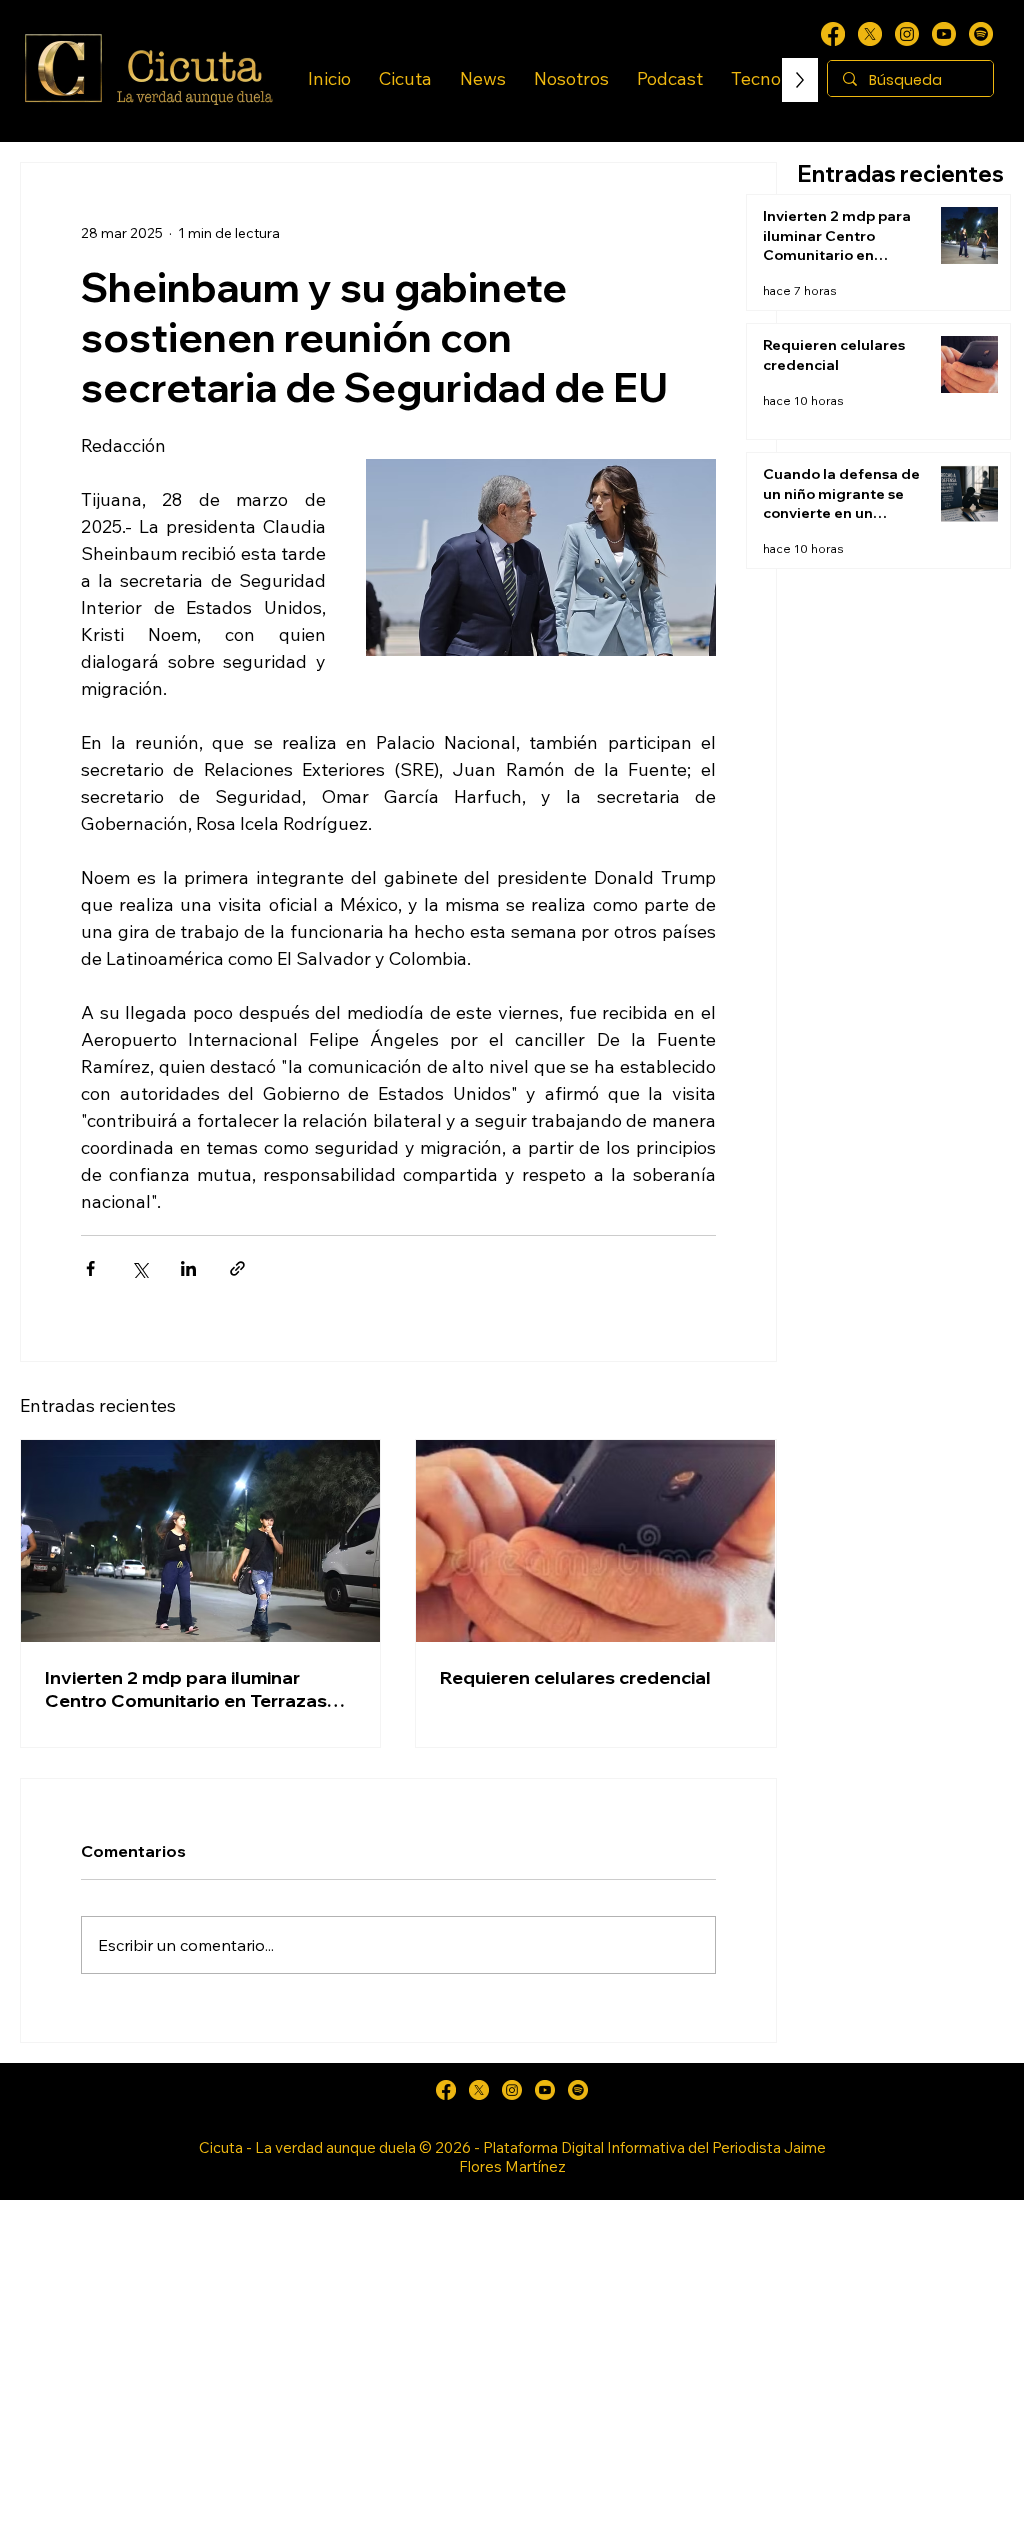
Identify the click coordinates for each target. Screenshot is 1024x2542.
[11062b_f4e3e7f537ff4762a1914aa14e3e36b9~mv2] (833, 34)
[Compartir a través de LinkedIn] (188, 1268)
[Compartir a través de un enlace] (237, 1268)
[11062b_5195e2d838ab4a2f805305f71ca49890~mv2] (870, 34)
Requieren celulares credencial (575, 1677)
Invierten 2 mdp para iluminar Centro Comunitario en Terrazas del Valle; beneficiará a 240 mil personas (186, 1689)
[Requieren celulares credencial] (595, 1541)
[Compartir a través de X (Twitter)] (139, 1268)
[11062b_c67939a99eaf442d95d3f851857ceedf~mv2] (944, 34)
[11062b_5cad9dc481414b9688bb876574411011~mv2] (981, 34)
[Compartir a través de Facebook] (90, 1268)
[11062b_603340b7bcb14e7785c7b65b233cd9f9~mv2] (907, 34)
